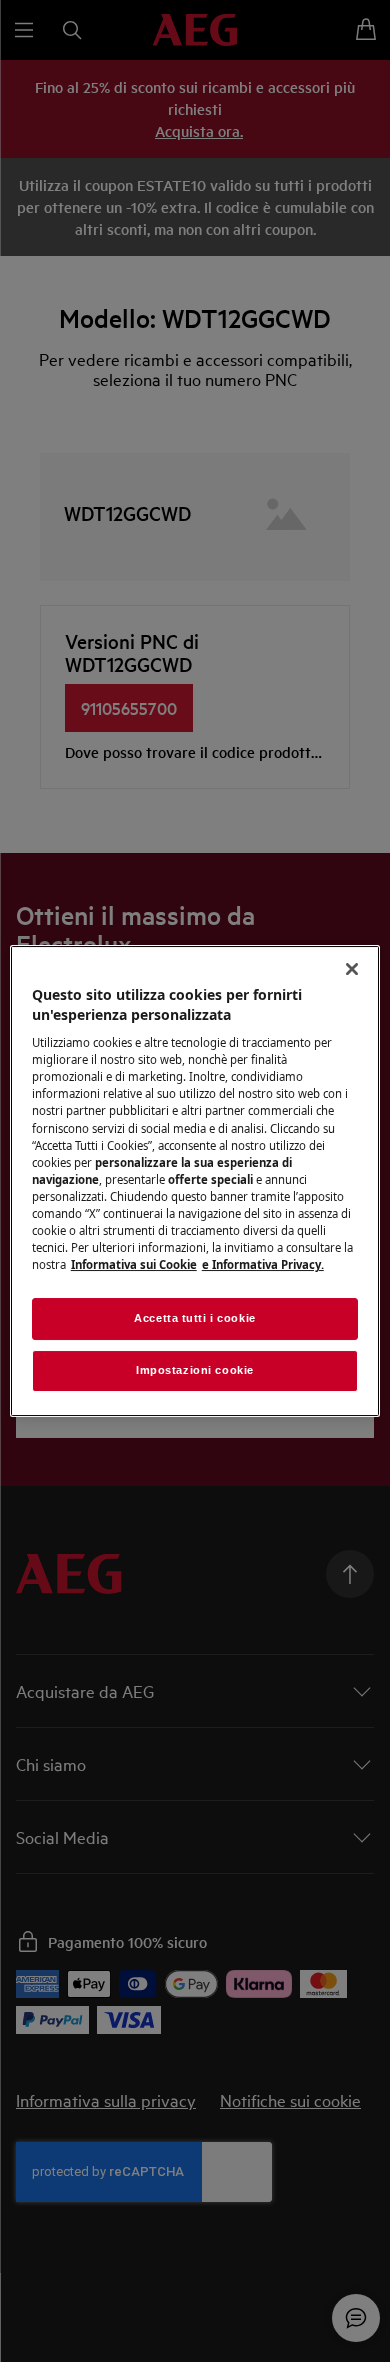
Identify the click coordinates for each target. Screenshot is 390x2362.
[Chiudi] (352, 969)
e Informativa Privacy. (263, 1264)
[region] (195, 1181)
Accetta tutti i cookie (195, 1318)
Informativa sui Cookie (134, 1264)
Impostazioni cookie (195, 1370)
